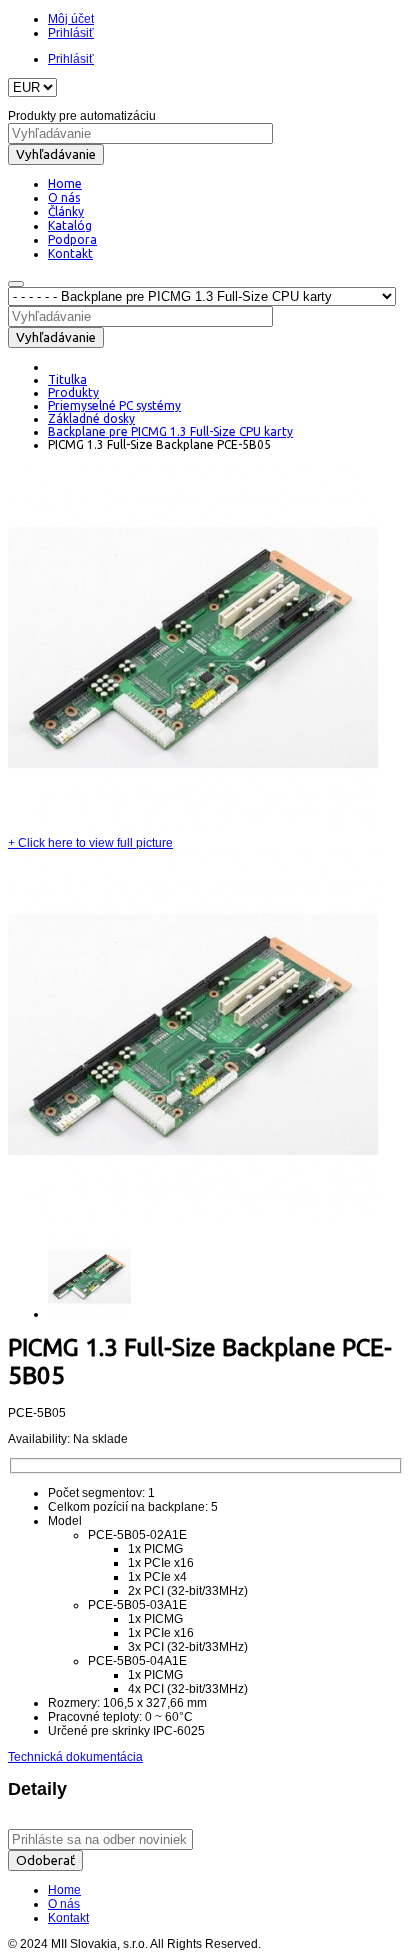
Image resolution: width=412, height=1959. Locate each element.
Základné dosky (91, 418)
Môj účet (71, 19)
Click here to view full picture (90, 843)
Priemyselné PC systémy (114, 405)
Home (64, 1890)
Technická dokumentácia (75, 1757)
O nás (64, 1904)
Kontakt (68, 1918)
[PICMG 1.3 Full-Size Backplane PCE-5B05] (193, 829)
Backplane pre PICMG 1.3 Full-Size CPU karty (170, 431)
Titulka (67, 379)
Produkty (73, 392)
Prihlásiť (71, 33)
